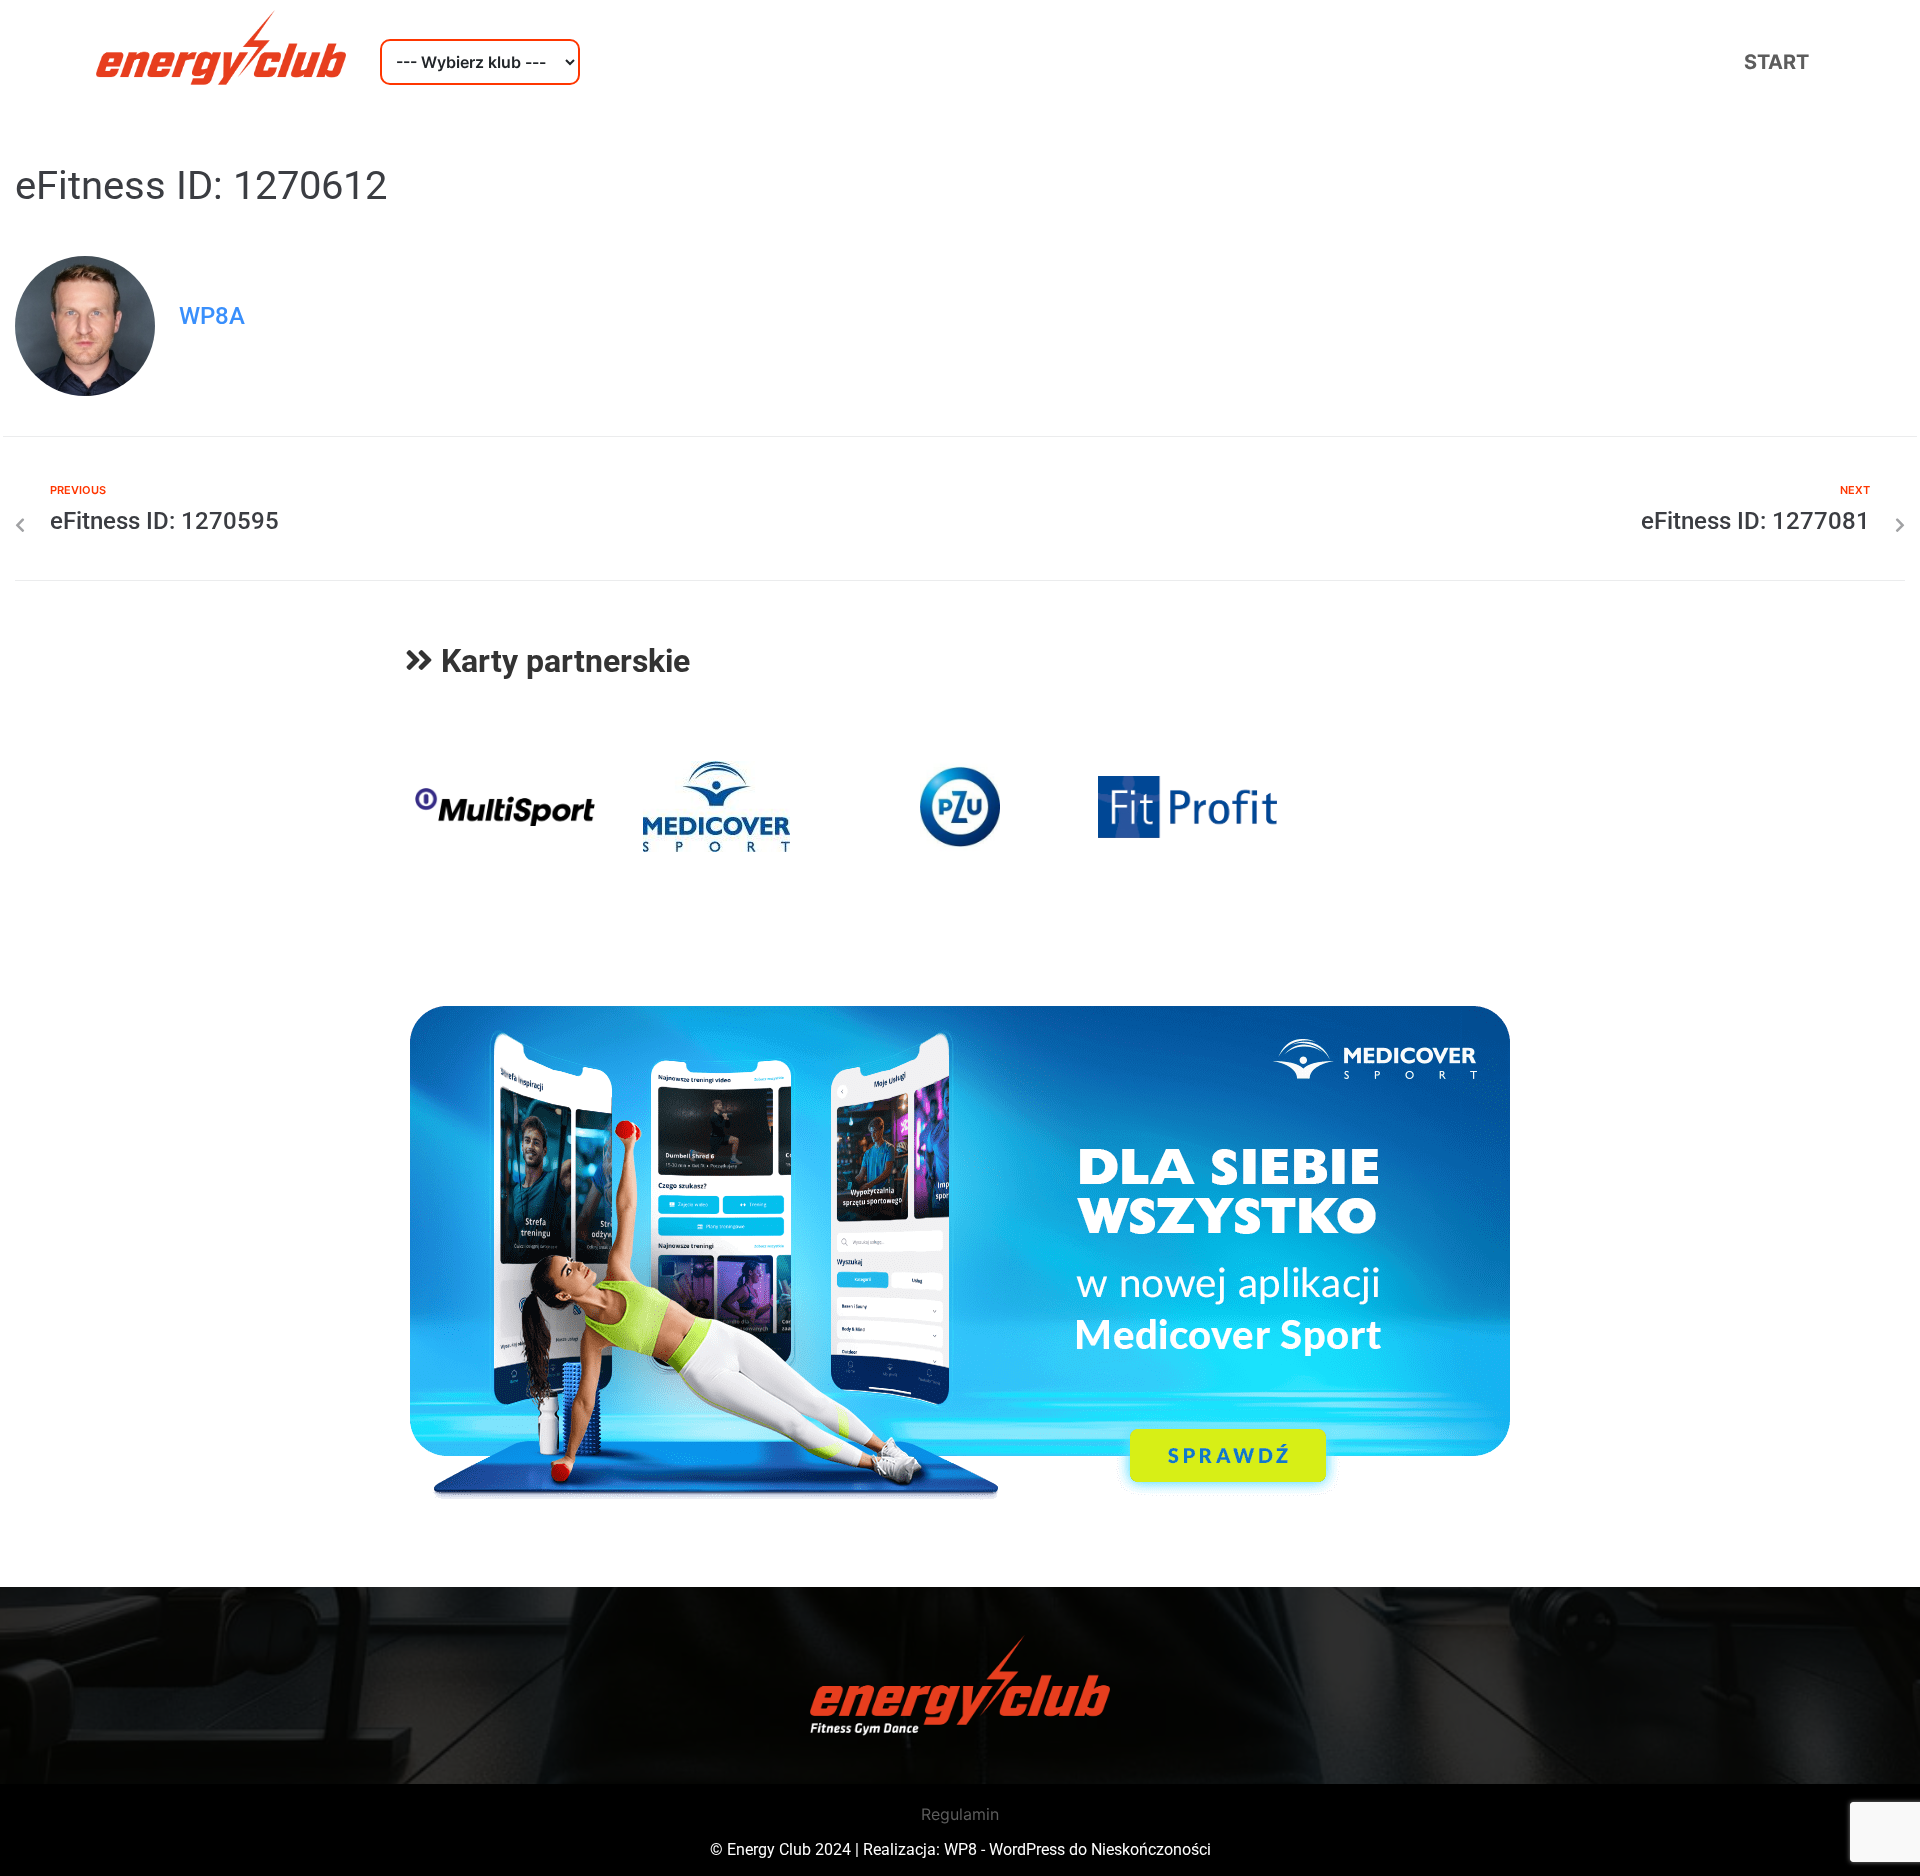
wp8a (212, 316)
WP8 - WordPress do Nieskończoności (1077, 1849)
